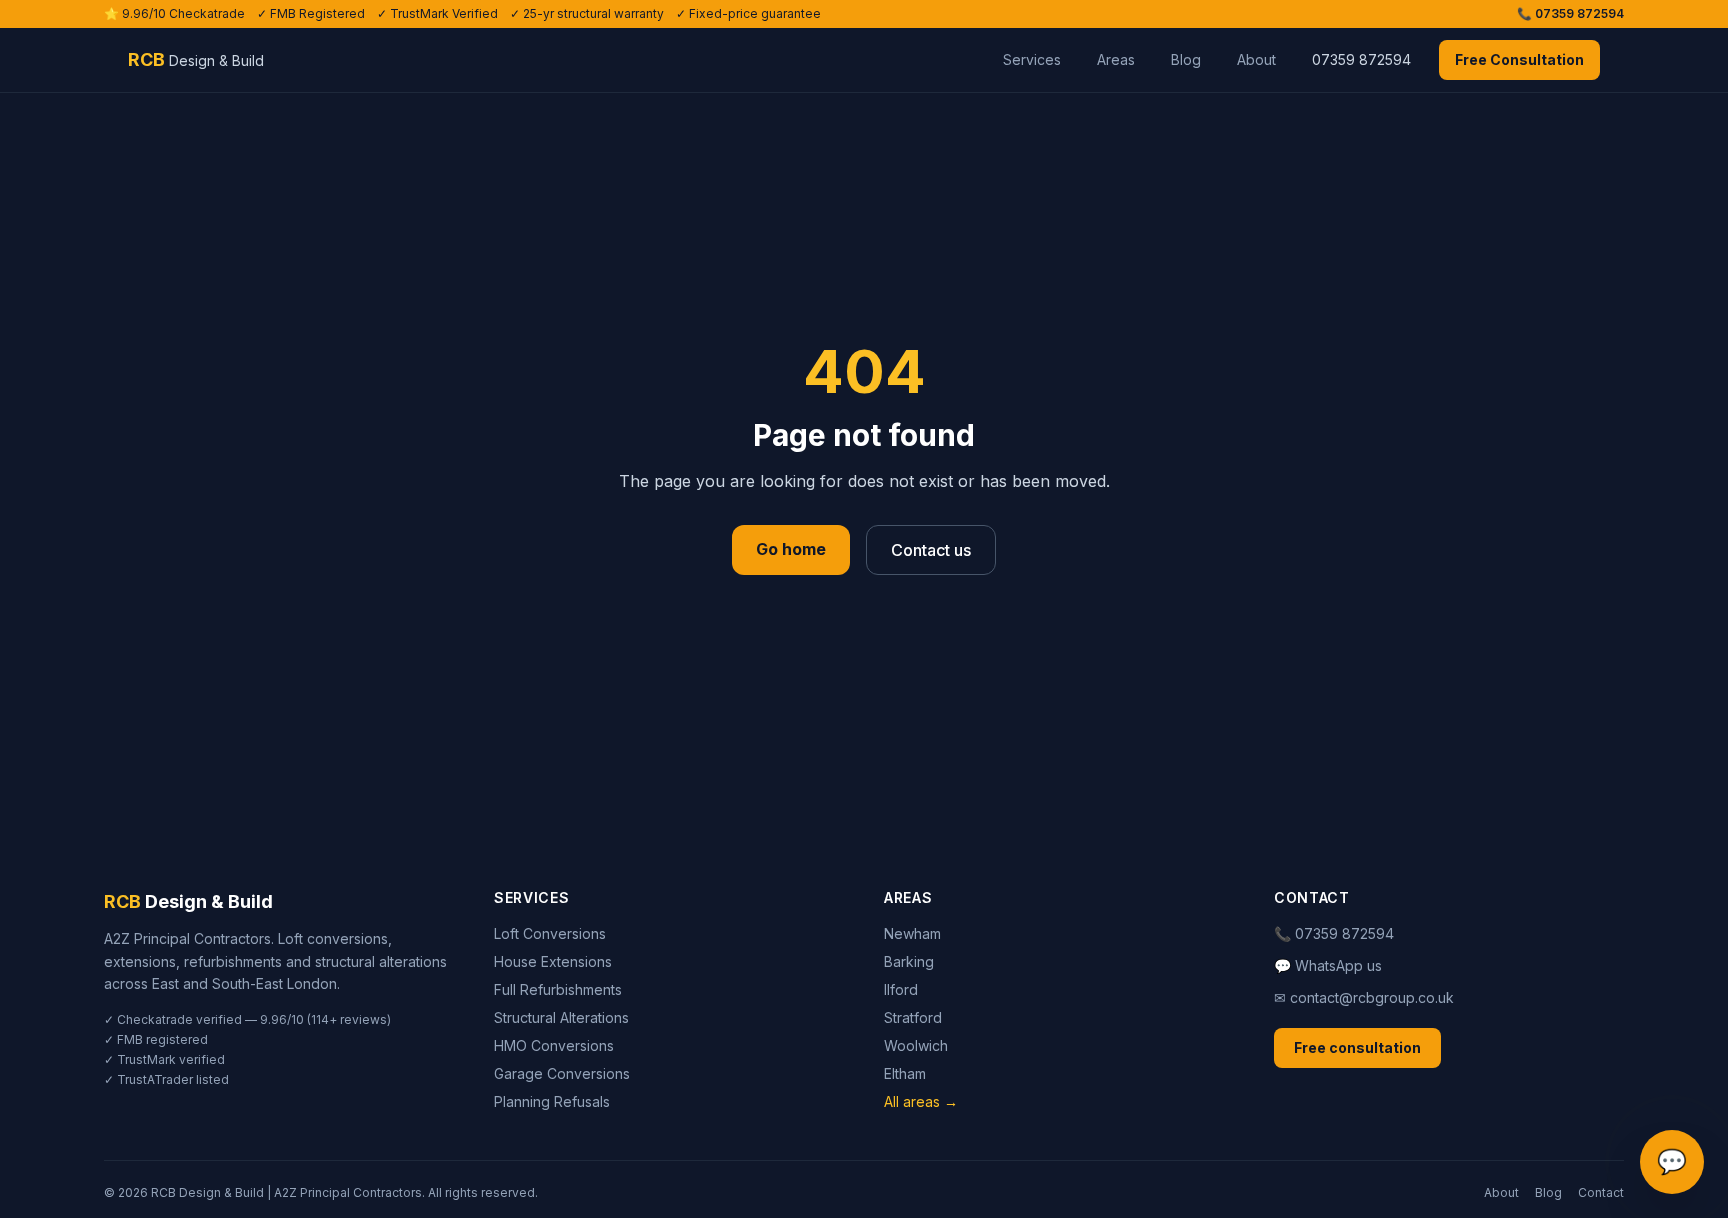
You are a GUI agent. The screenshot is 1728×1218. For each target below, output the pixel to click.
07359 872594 (1361, 59)
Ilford (901, 989)
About (1256, 59)
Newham (912, 933)
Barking (909, 961)
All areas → (921, 1101)
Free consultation (1357, 1047)
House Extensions (553, 961)
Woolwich (916, 1045)
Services (1032, 59)
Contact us (931, 550)
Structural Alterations (561, 1017)
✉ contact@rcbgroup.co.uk (1364, 997)
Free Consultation (1519, 59)
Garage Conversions (562, 1073)
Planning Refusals (552, 1101)
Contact (1601, 1192)
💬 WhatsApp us (1328, 965)
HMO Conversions (554, 1045)
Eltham (905, 1073)
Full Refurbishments (558, 989)
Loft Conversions (550, 933)
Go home (791, 549)
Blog (1186, 59)
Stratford (913, 1017)
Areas (1116, 59)
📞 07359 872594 (1570, 13)
